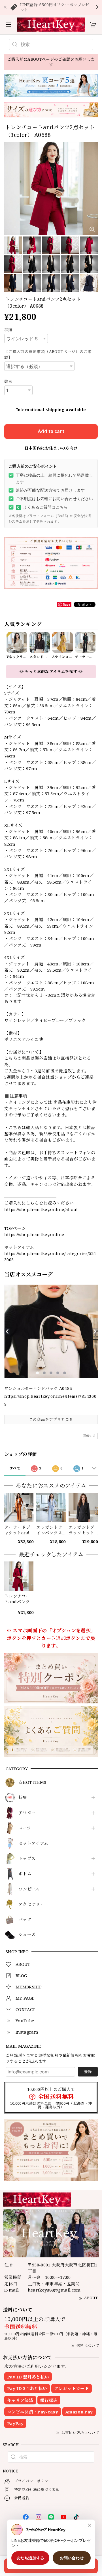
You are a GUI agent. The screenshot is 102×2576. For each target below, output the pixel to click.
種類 (8, 330)
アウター (27, 1813)
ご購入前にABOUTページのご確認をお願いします (51, 62)
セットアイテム (33, 1843)
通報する (89, 1436)
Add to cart (51, 431)
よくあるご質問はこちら (42, 507)
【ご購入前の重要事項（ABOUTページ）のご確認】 (48, 354)
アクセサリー (31, 1904)
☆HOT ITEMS (32, 1782)
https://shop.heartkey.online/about (41, 1209)
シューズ (27, 1935)
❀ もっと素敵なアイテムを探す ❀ (51, 672)
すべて (15, 1468)
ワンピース (29, 1889)
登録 (88, 2072)
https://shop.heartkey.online (34, 1234)
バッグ (25, 1920)
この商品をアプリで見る (51, 1419)
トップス (27, 1859)
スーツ (25, 1828)
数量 (8, 381)
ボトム (25, 1874)
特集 (23, 1798)
